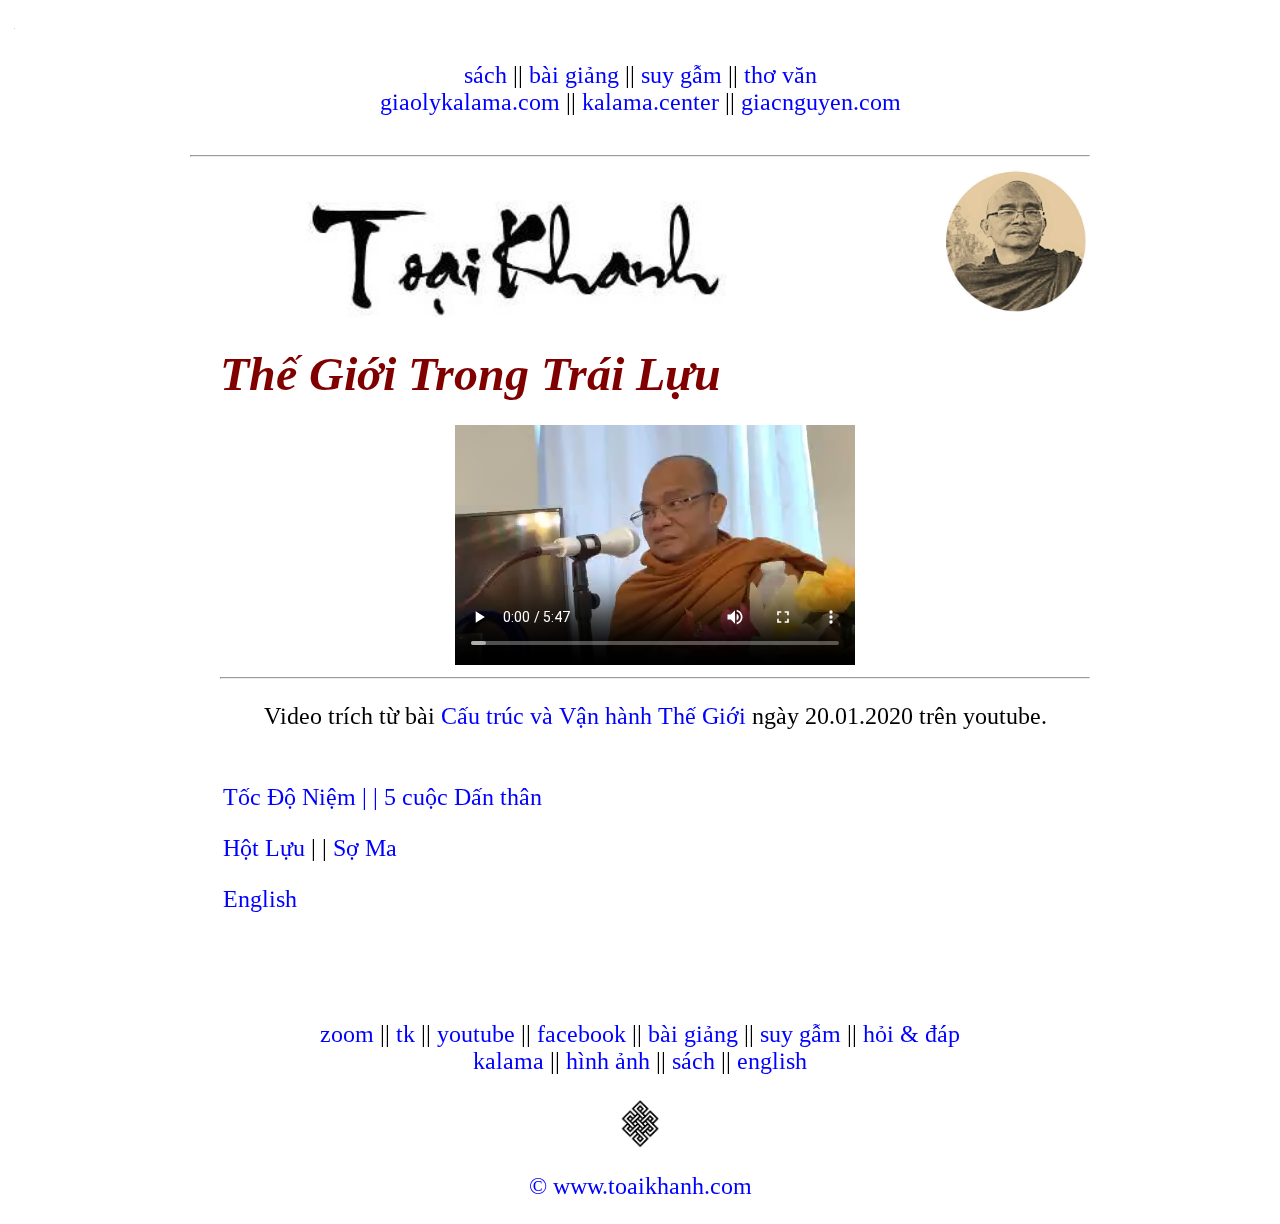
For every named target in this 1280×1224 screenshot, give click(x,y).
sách (485, 75)
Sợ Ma (365, 848)
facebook (581, 1034)
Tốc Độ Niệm (292, 797)
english (772, 1061)
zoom (347, 1034)
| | (373, 797)
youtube (476, 1034)
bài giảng (574, 75)
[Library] (640, 1141)
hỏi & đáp (911, 1034)
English (260, 899)
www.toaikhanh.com (652, 1186)
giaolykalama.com (470, 102)
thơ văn (780, 75)
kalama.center (650, 102)
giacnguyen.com (821, 102)
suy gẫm (681, 75)
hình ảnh (608, 1061)
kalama (508, 1061)
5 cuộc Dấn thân (463, 797)
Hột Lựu (264, 848)
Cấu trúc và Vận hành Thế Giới (593, 716)
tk (405, 1034)
